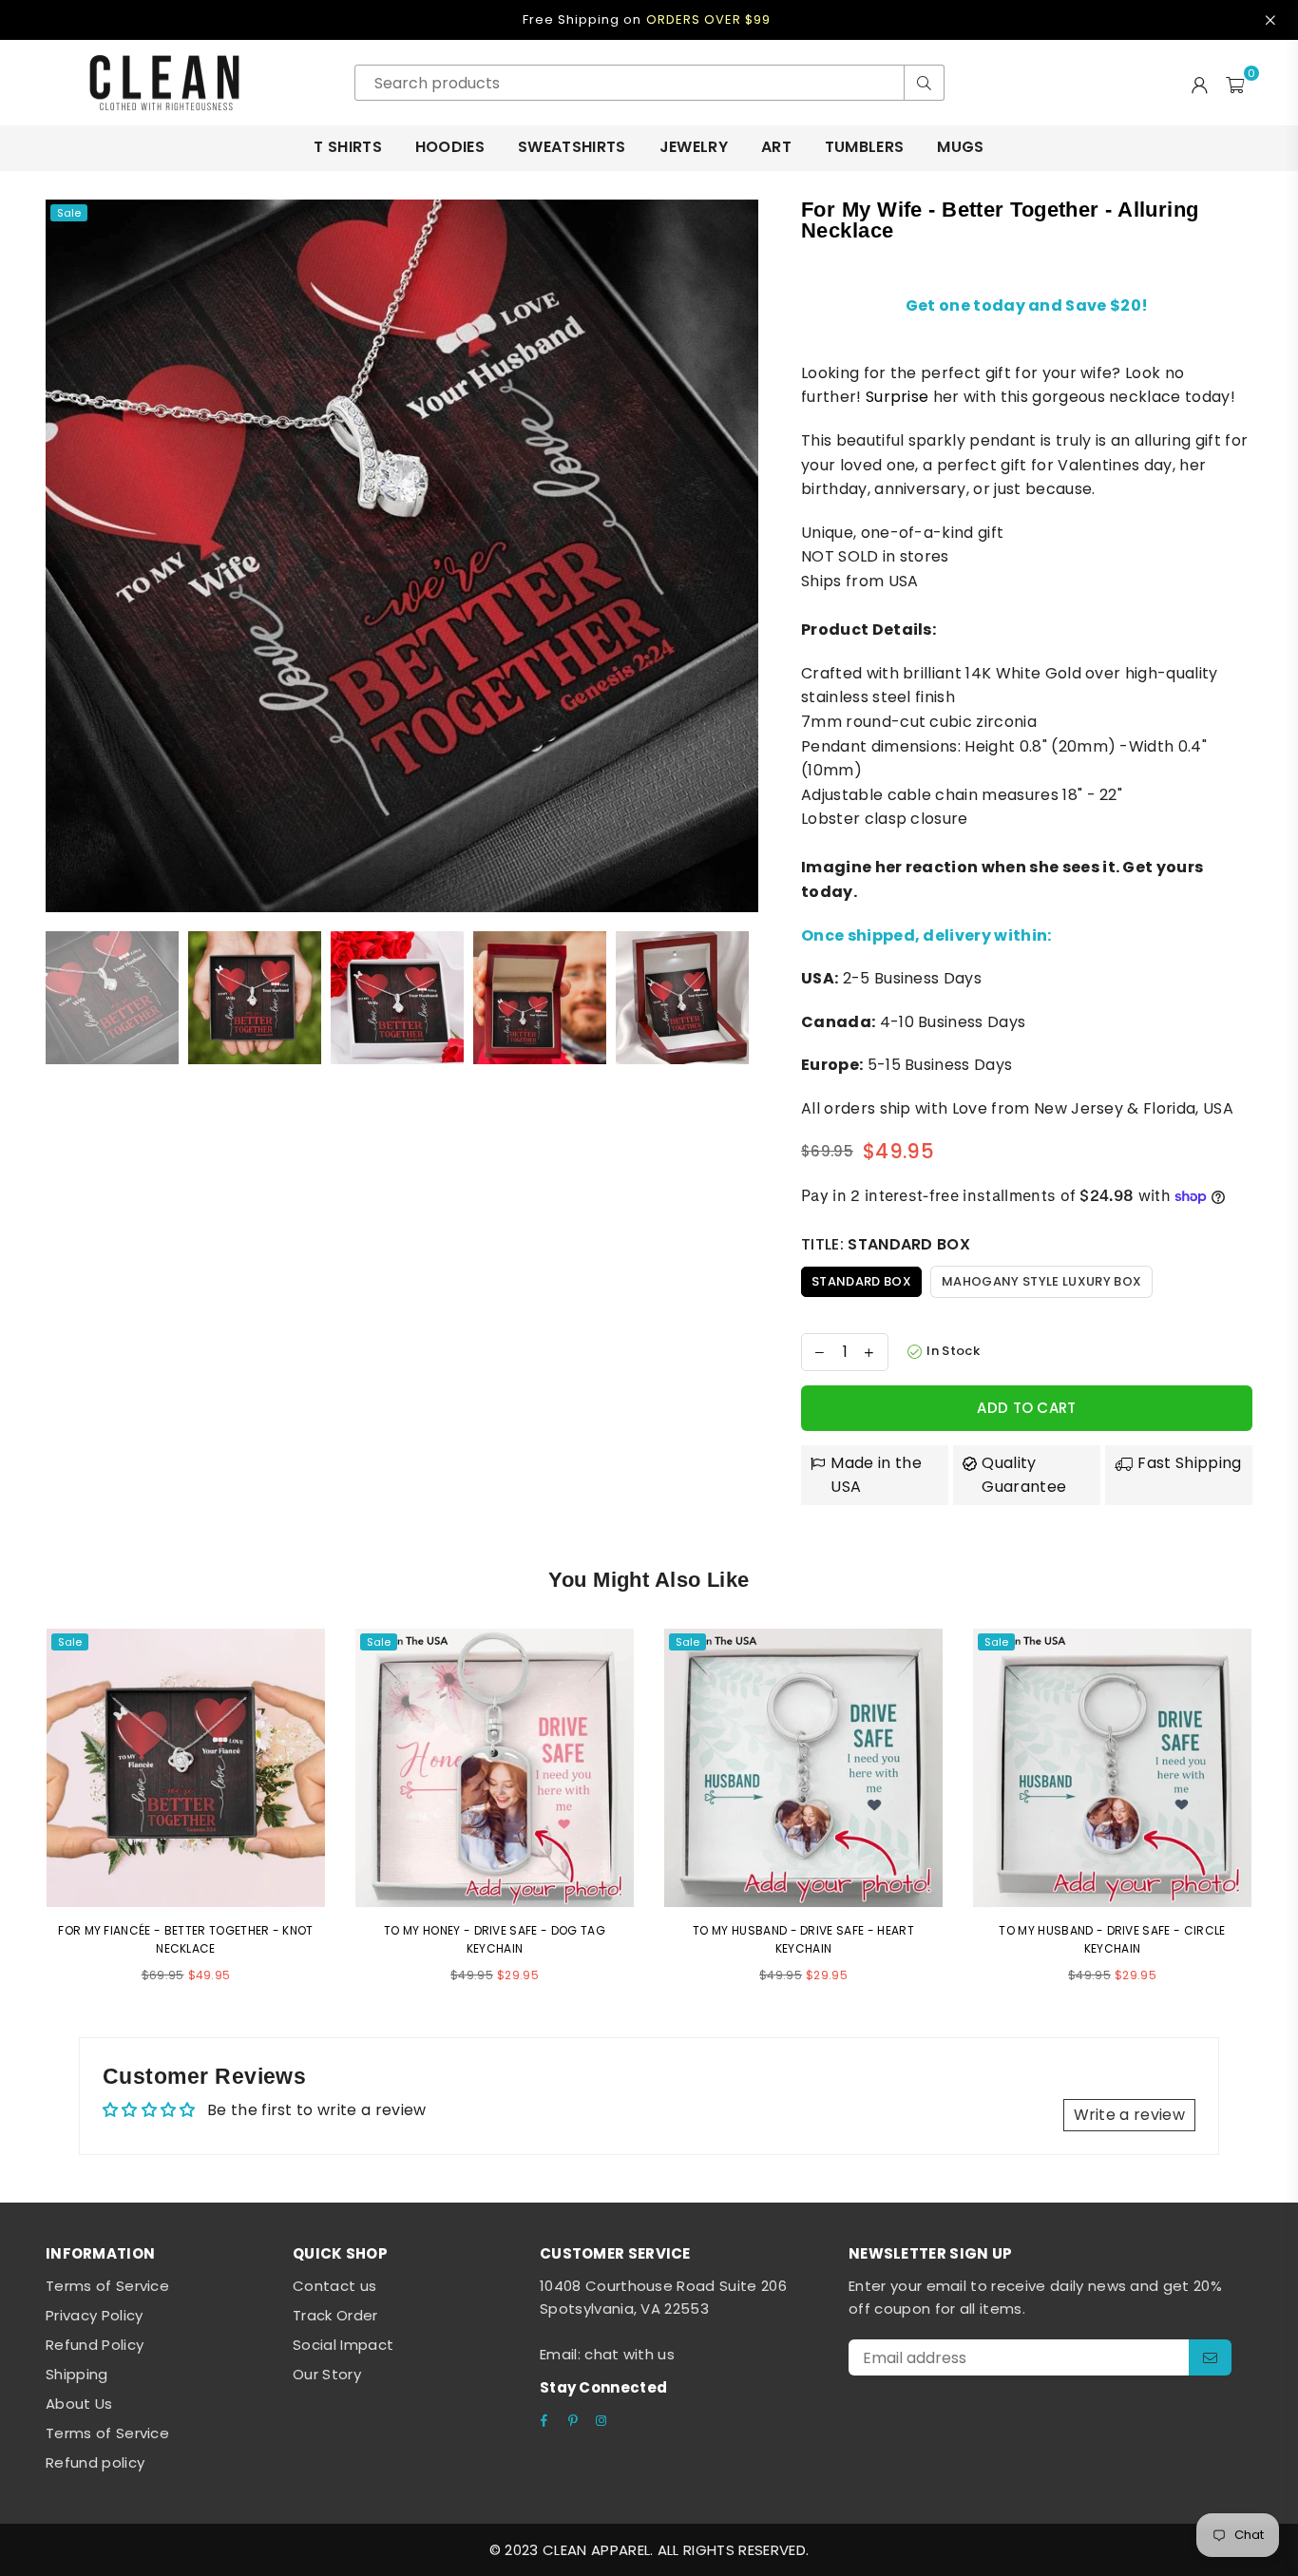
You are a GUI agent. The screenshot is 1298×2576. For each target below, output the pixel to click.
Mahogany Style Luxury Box (1041, 1281)
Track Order (335, 2315)
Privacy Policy (94, 2315)
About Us (79, 2404)
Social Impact (343, 2345)
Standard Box (861, 1281)
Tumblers (865, 147)
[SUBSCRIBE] (1210, 2357)
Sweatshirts (572, 147)
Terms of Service (107, 2286)
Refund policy (95, 2462)
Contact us (334, 2286)
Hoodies (450, 147)
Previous (62, 555)
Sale (69, 213)
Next (742, 555)
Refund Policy (95, 2345)
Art (776, 147)
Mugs (960, 147)
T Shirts (348, 147)
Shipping (77, 2374)
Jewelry (694, 147)
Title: (886, 1244)
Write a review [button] (1129, 2115)
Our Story (327, 2374)
